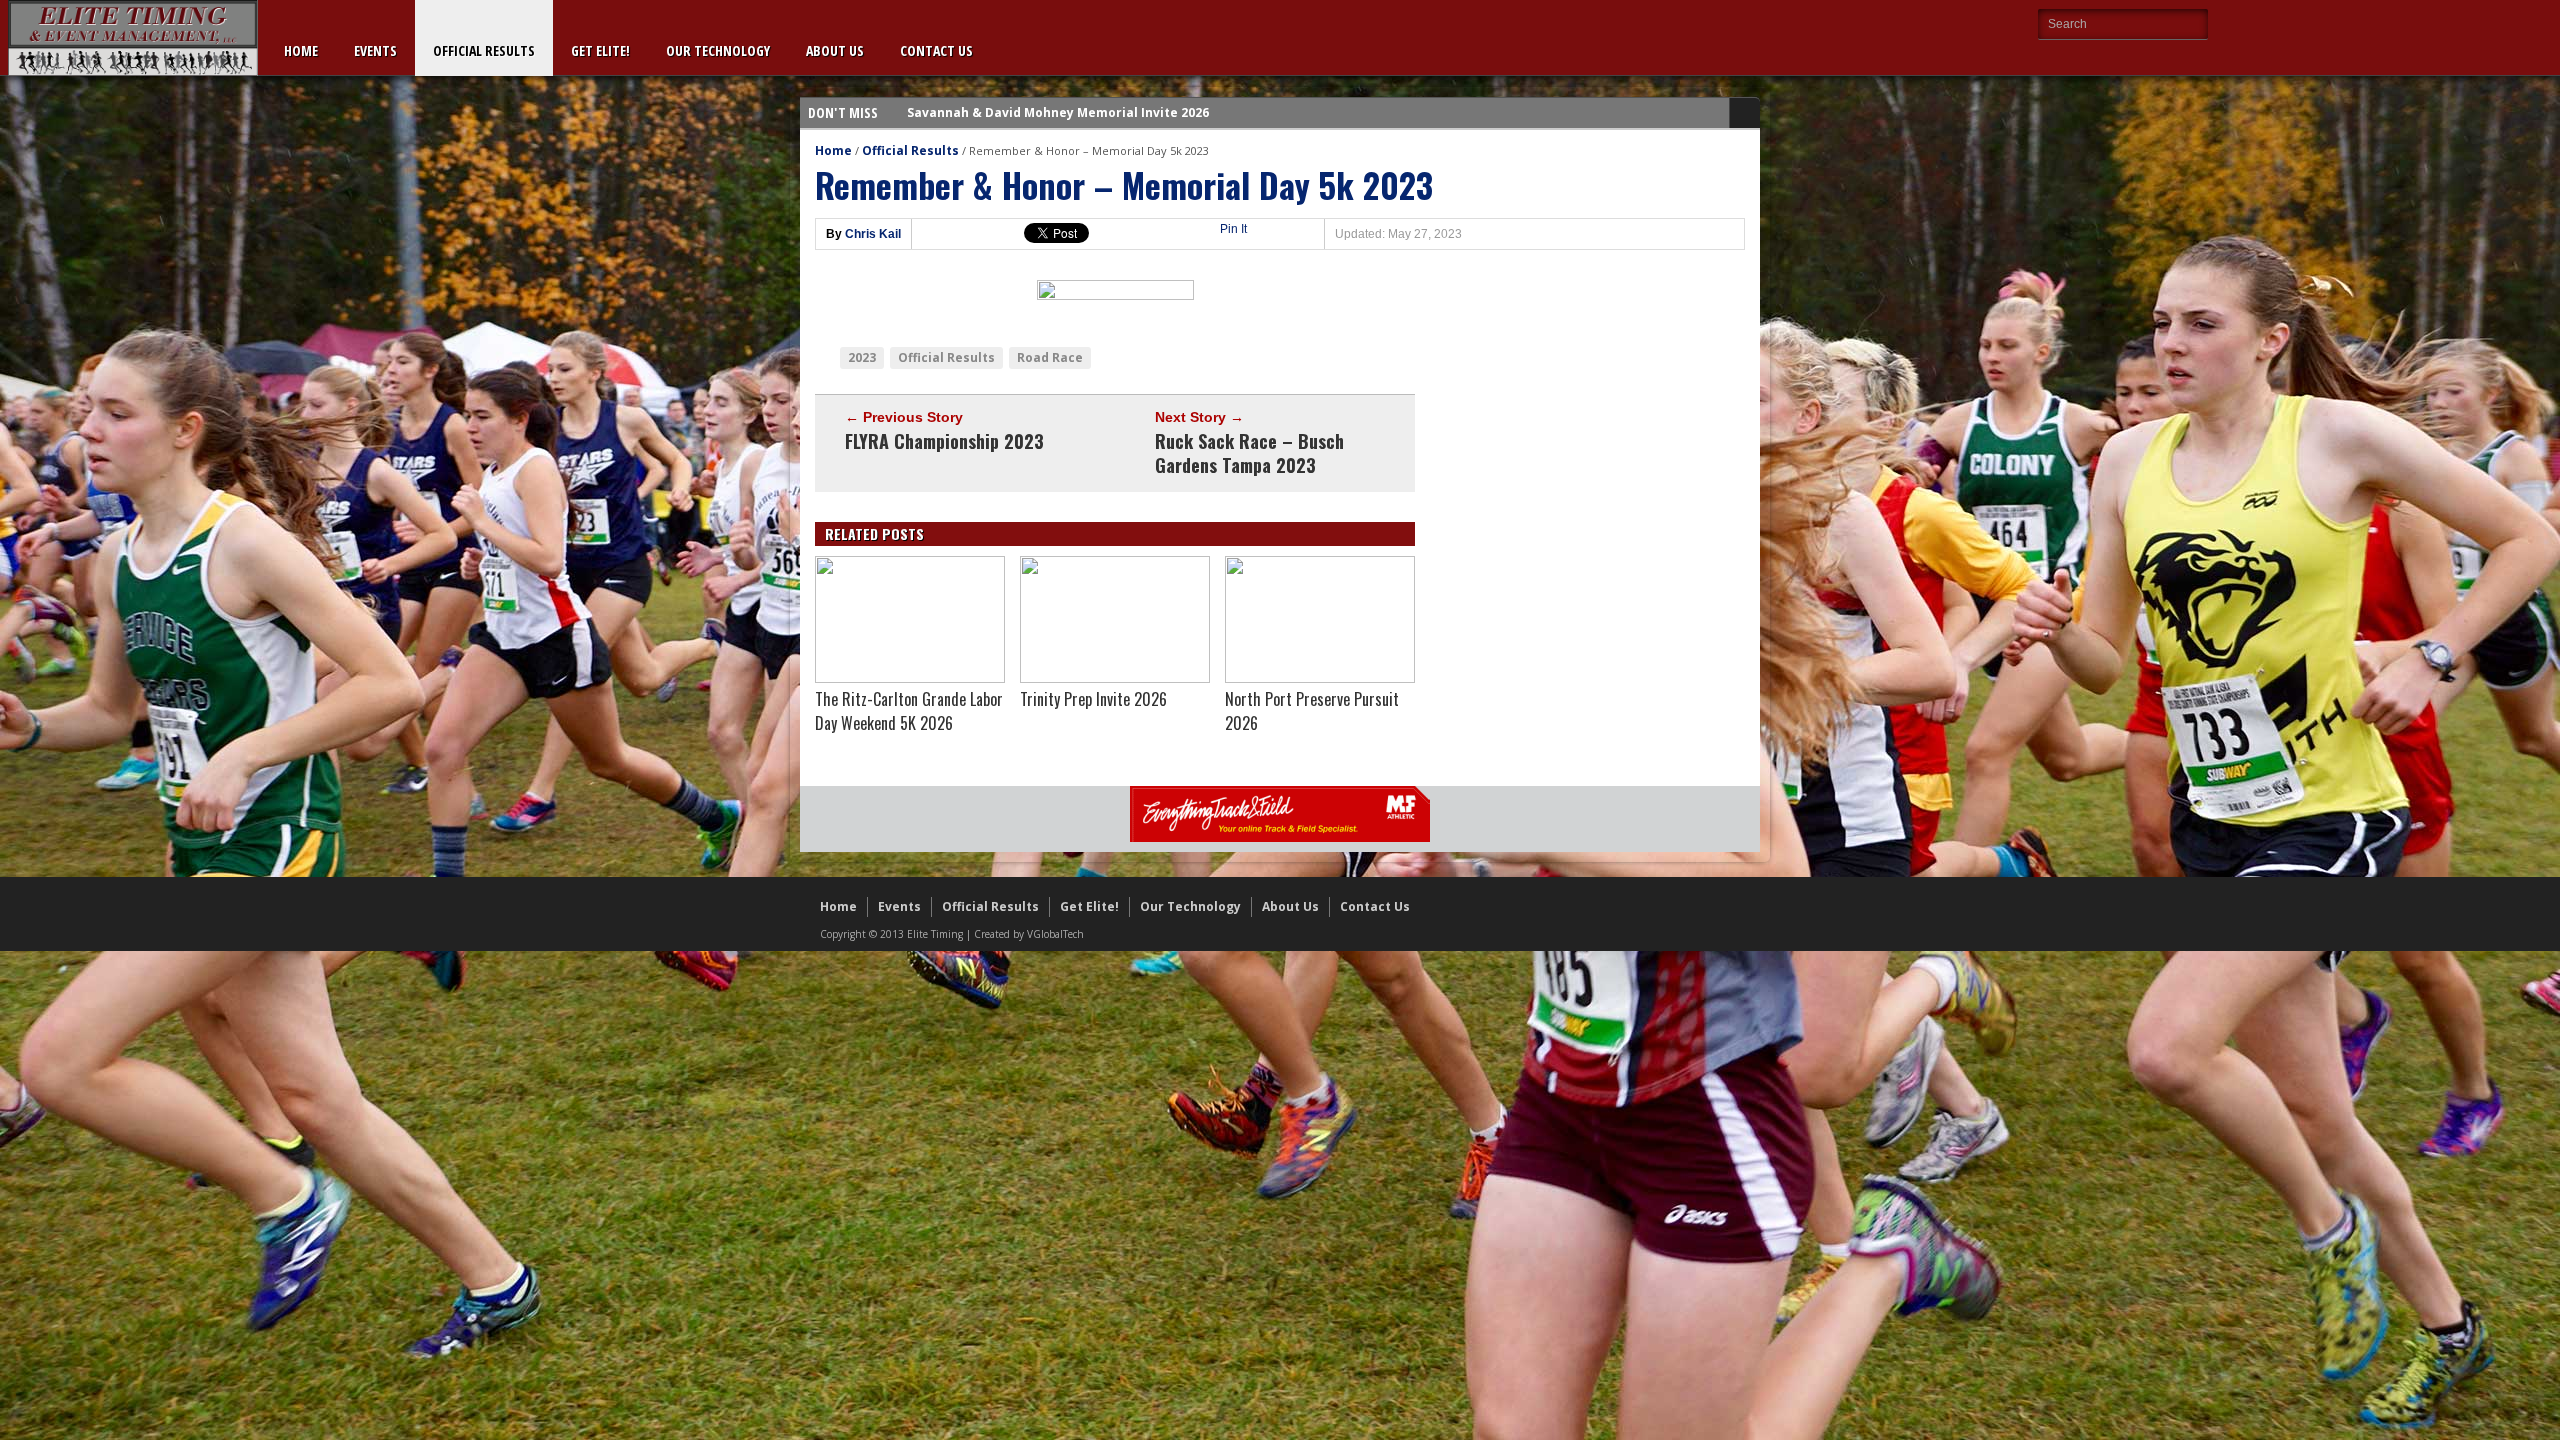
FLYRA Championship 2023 (944, 441)
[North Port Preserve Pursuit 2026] (1320, 678)
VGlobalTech (1055, 934)
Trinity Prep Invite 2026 (1093, 699)
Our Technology (718, 50)
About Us (835, 50)
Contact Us (936, 50)
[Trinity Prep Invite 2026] (1115, 678)
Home (301, 50)
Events (375, 50)
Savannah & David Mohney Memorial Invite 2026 (1058, 112)
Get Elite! (600, 50)
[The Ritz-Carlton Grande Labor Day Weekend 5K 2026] (910, 678)
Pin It (1233, 229)
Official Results (484, 50)
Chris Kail (873, 234)
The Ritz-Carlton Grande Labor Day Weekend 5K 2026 (909, 711)
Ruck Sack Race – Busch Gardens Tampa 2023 (1249, 453)
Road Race (1050, 357)
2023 (862, 357)
